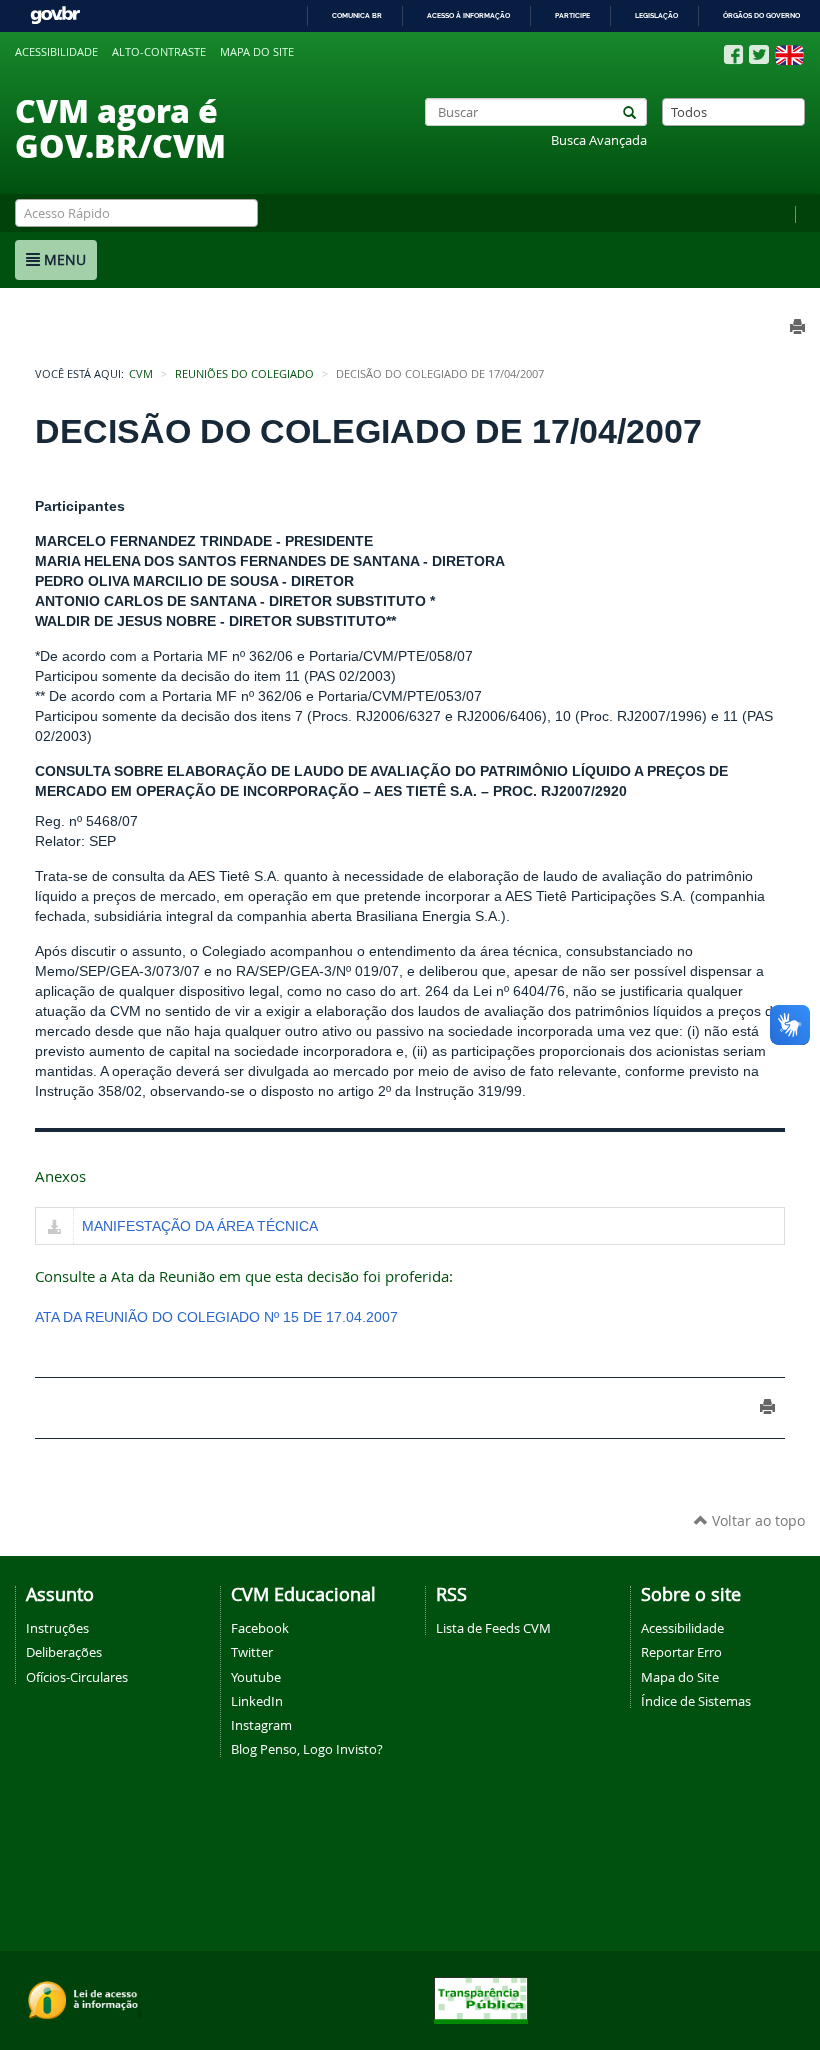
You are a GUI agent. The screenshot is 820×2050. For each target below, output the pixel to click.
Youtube (256, 1677)
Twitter (252, 1652)
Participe (572, 15)
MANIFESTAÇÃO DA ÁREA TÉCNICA (200, 1226)
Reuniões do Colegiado (244, 374)
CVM (141, 374)
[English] (789, 55)
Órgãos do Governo (761, 15)
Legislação (656, 15)
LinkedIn (257, 1701)
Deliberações (64, 1652)
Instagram (261, 1725)
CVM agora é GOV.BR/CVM (120, 127)
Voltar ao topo (756, 1520)
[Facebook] (733, 55)
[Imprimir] (767, 1406)
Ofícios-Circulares (77, 1677)
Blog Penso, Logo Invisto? (307, 1749)
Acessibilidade (56, 52)
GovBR (55, 15)
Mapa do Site (680, 1677)
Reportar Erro (681, 1652)
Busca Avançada (599, 140)
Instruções (57, 1628)
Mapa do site (257, 52)
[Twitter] (759, 54)
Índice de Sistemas (696, 1701)
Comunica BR (357, 15)
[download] (54, 1228)
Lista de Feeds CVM (493, 1628)
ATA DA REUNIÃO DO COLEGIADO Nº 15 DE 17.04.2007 (216, 1317)
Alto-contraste (159, 52)
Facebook (260, 1628)
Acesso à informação (468, 15)
